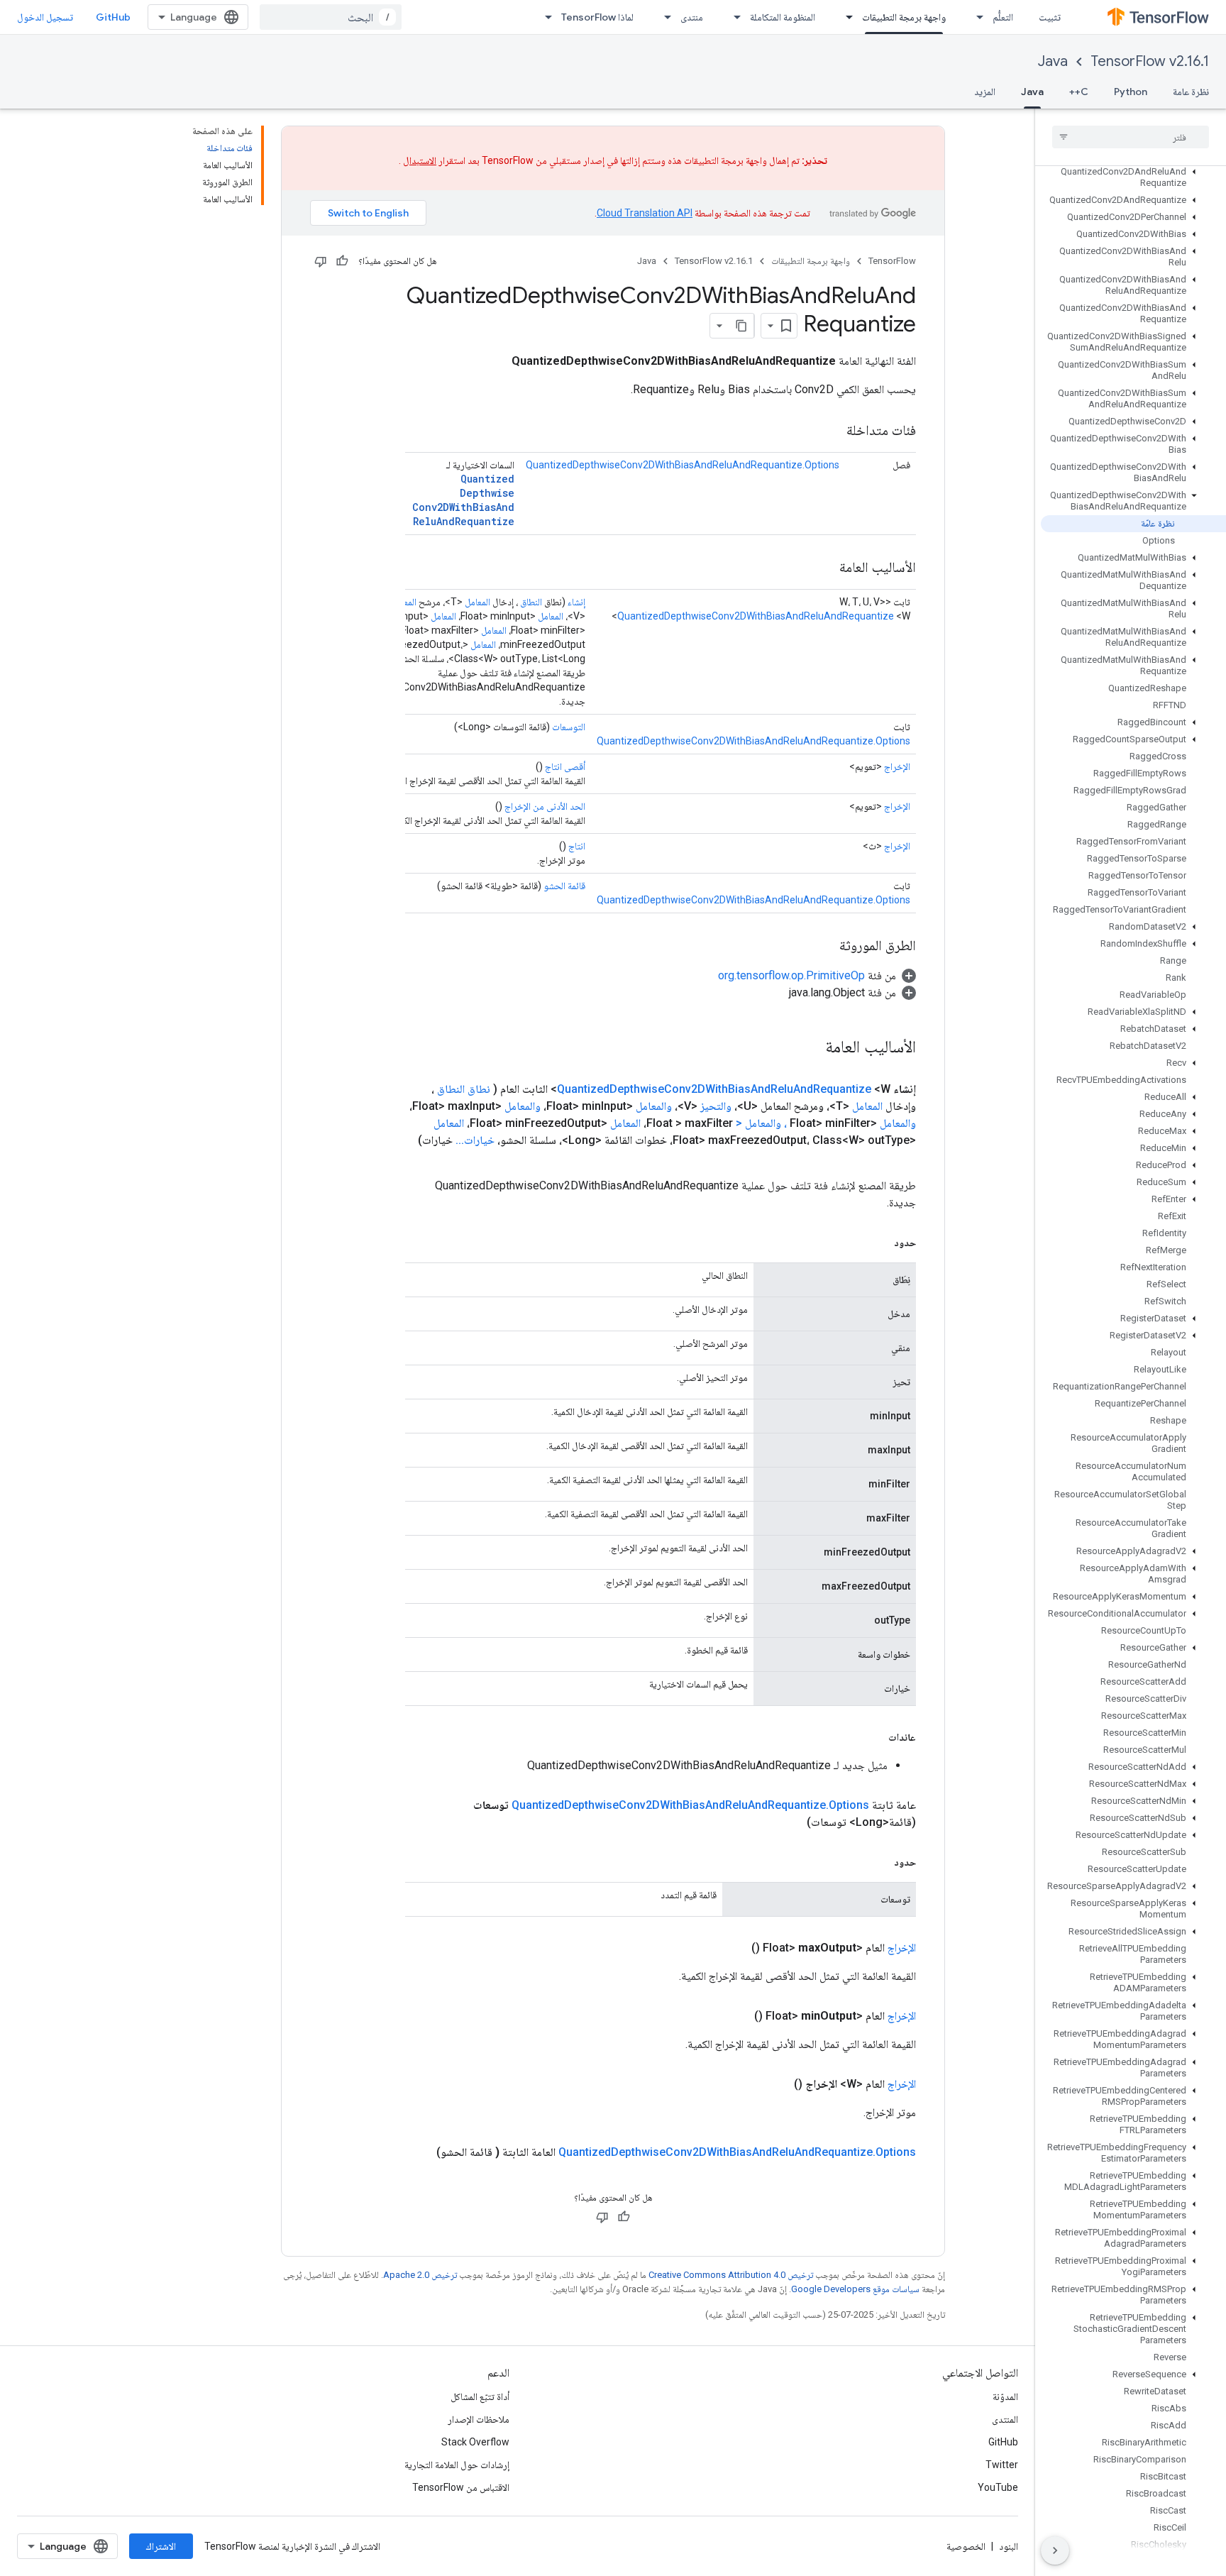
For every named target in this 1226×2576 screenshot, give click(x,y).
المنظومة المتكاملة (783, 17)
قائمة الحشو (564, 886)
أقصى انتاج (565, 766)
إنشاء (576, 602)
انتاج (577, 846)
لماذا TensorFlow (597, 17)
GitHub (113, 17)
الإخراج (897, 766)
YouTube (998, 2487)
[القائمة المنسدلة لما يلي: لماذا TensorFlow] (544, 17)
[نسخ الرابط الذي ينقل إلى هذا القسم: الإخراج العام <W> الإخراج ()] (777, 2084)
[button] (1133, 177)
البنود (1009, 2546)
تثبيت (1050, 17)
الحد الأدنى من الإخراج (545, 806)
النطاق (531, 602)
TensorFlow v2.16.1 (1150, 61)
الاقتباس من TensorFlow (461, 2487)
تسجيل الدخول (45, 17)
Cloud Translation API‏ (645, 213)
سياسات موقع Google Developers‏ (855, 2289)
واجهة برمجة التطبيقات (904, 17)
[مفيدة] (342, 261)
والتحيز (716, 1106)
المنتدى (1005, 2419)
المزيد (985, 92)
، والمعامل (766, 1123)
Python (1131, 92)
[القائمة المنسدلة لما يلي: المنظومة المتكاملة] (733, 17)
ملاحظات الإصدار (479, 2419)
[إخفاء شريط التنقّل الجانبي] (1055, 2550)
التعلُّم (1003, 17)
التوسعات (569, 727)
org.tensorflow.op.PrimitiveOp (791, 975)
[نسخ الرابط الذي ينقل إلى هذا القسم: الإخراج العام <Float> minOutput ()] (737, 2016)
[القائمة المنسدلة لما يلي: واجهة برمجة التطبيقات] (845, 17)
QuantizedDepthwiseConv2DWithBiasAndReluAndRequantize (463, 500)
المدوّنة (1005, 2396)
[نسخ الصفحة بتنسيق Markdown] (741, 326)
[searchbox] (1131, 137)
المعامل (477, 602)
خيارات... (475, 1140)
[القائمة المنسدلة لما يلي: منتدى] (663, 17)
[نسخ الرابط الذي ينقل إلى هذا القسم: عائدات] (874, 1737)
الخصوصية (966, 2546)
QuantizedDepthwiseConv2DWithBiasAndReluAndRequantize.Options (683, 465)
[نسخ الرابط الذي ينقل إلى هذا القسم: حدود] (880, 1243)
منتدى (692, 17)
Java (1053, 61)
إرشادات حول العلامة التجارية (457, 2465)
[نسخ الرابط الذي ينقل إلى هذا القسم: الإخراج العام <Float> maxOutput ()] (734, 1948)
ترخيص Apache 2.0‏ (420, 2275)
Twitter (1002, 2465)
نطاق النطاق (464, 1089)
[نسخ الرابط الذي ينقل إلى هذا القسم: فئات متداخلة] (832, 431)
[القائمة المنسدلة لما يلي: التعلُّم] (976, 17)
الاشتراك (161, 2546)
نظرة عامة (1191, 92)
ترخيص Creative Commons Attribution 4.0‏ (731, 2275)
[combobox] (331, 17)
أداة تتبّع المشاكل (480, 2396)
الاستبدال (420, 160)
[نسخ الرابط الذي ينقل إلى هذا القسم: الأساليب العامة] (825, 568)
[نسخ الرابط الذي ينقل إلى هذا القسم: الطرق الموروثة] (825, 947)
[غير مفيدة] (321, 261)
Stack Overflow (475, 2442)
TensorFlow (892, 261)
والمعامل (654, 1106)
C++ (1079, 92)
